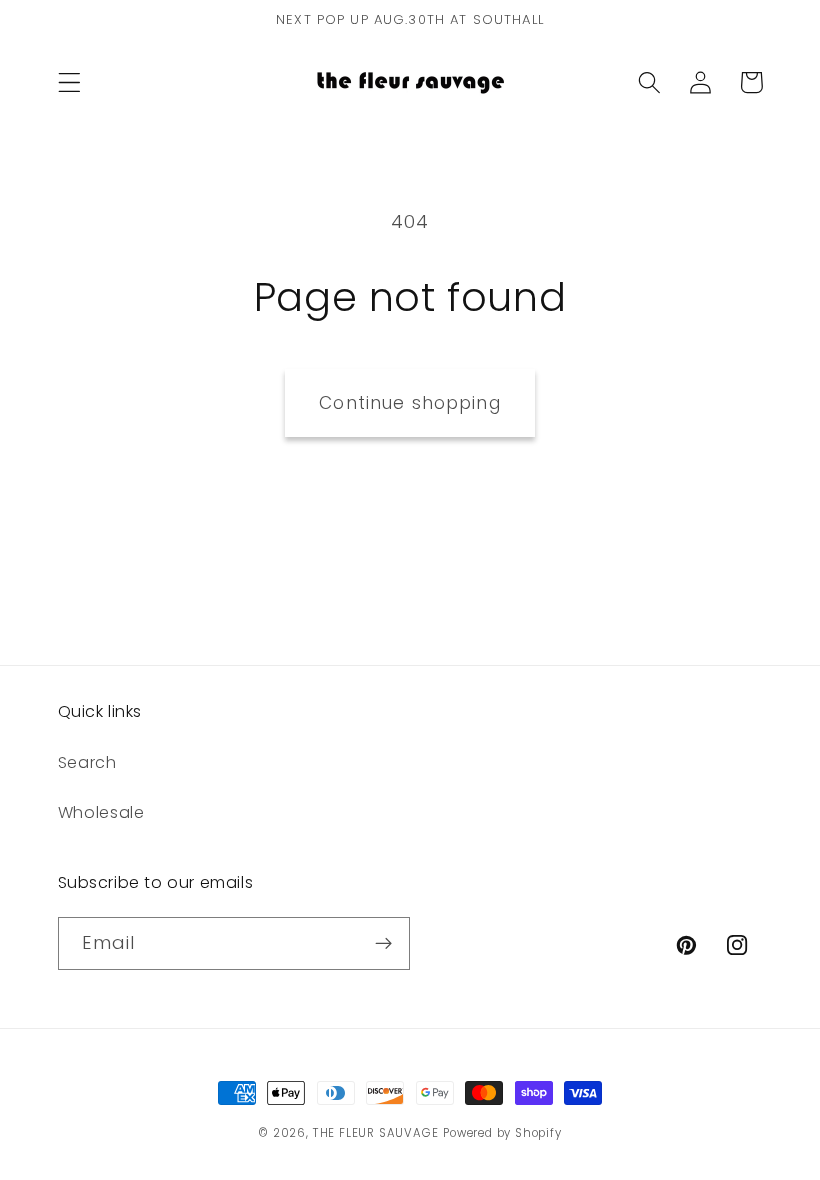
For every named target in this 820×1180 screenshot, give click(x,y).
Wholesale (101, 812)
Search (87, 762)
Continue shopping (410, 403)
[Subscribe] (383, 944)
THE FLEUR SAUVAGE (376, 1133)
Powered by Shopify (502, 1133)
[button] (69, 82)
